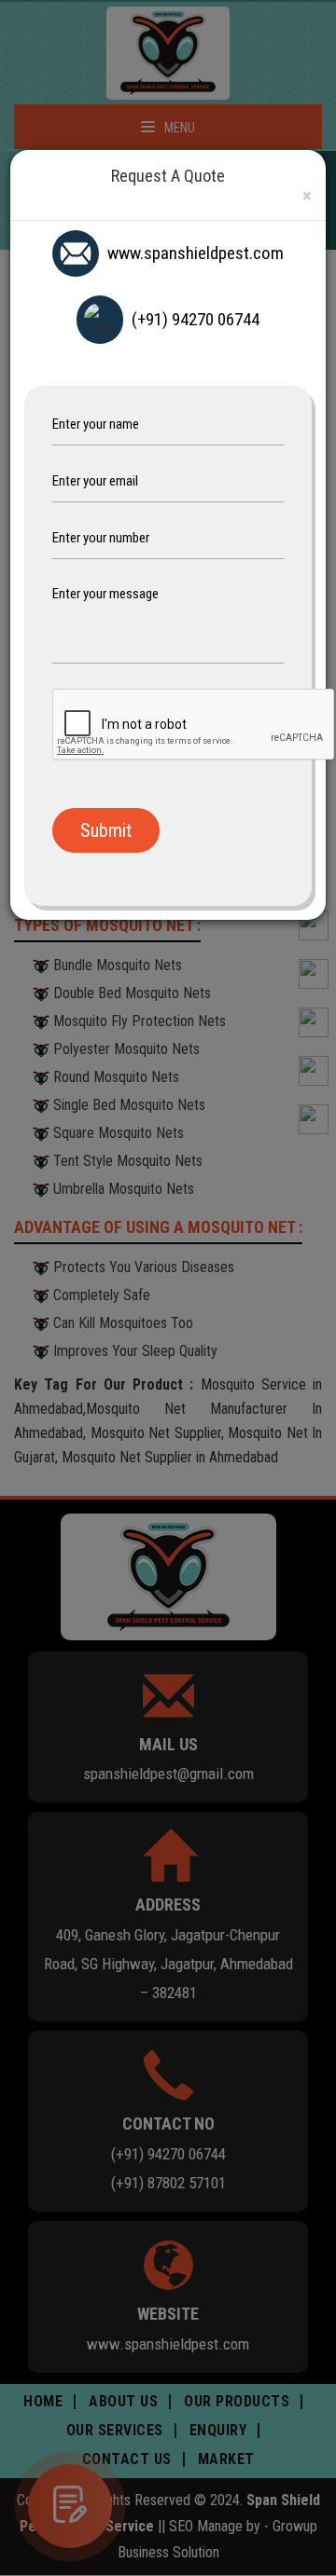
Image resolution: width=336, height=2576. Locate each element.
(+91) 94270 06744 (196, 319)
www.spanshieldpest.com (196, 253)
